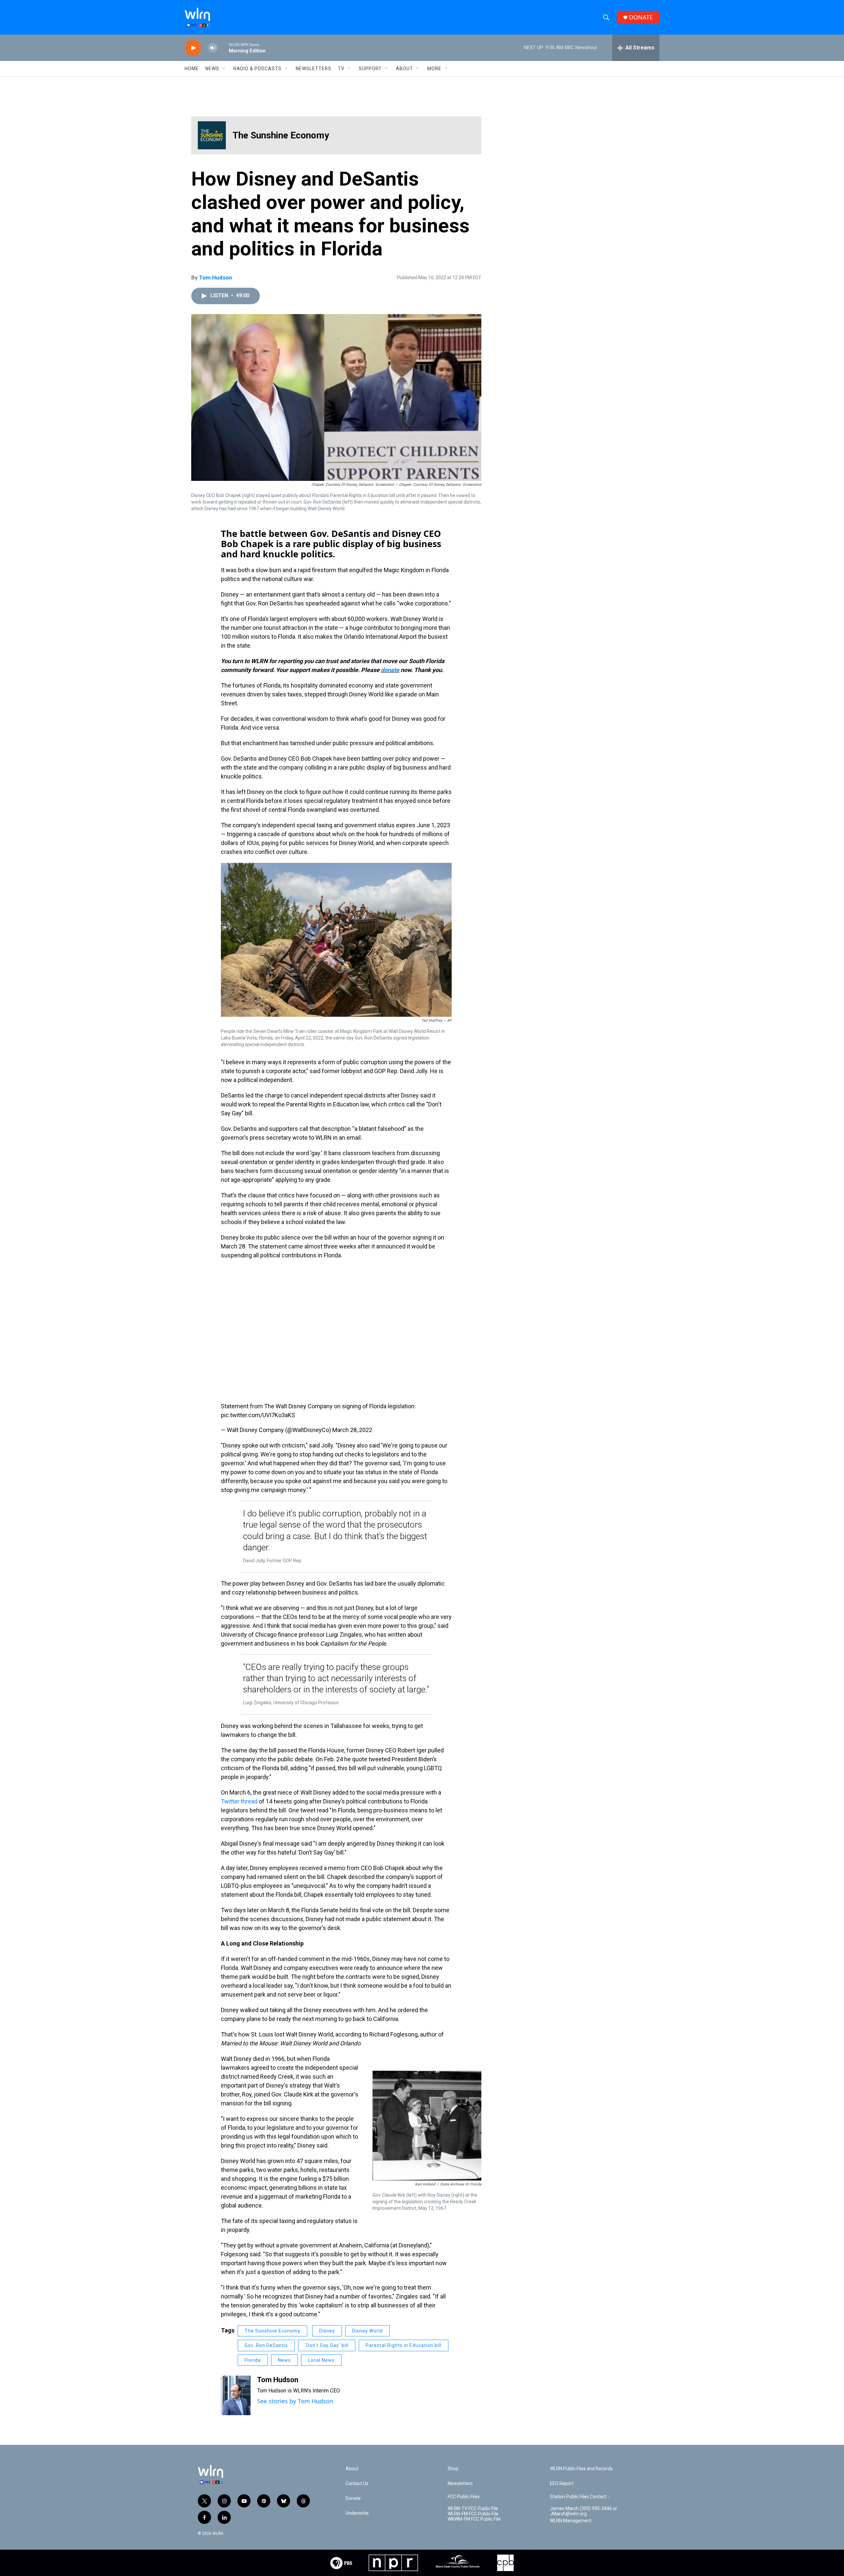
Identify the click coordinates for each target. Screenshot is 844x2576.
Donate (353, 2498)
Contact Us (357, 2484)
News (284, 2360)
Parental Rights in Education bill (404, 2345)
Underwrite (357, 2513)
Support (370, 69)
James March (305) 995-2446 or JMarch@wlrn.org (584, 2511)
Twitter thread (239, 1801)
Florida (253, 2360)
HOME (192, 69)
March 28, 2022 (352, 1430)
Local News (321, 2360)
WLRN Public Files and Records (581, 2469)
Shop (453, 2469)
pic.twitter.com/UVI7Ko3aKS (258, 1415)
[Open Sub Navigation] (224, 69)
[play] (193, 48)
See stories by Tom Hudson (295, 2401)
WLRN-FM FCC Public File (473, 2514)
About (405, 69)
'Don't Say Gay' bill (327, 2345)
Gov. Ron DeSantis (266, 2345)
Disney (327, 2331)
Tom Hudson (216, 278)
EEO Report (562, 2484)
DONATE (641, 17)
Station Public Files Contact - (579, 2497)
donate (390, 670)
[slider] (223, 48)
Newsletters (314, 69)
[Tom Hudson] (236, 2395)
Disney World (367, 2331)
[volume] (213, 48)
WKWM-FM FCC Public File (474, 2519)
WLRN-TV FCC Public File (473, 2509)
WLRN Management (571, 2521)
